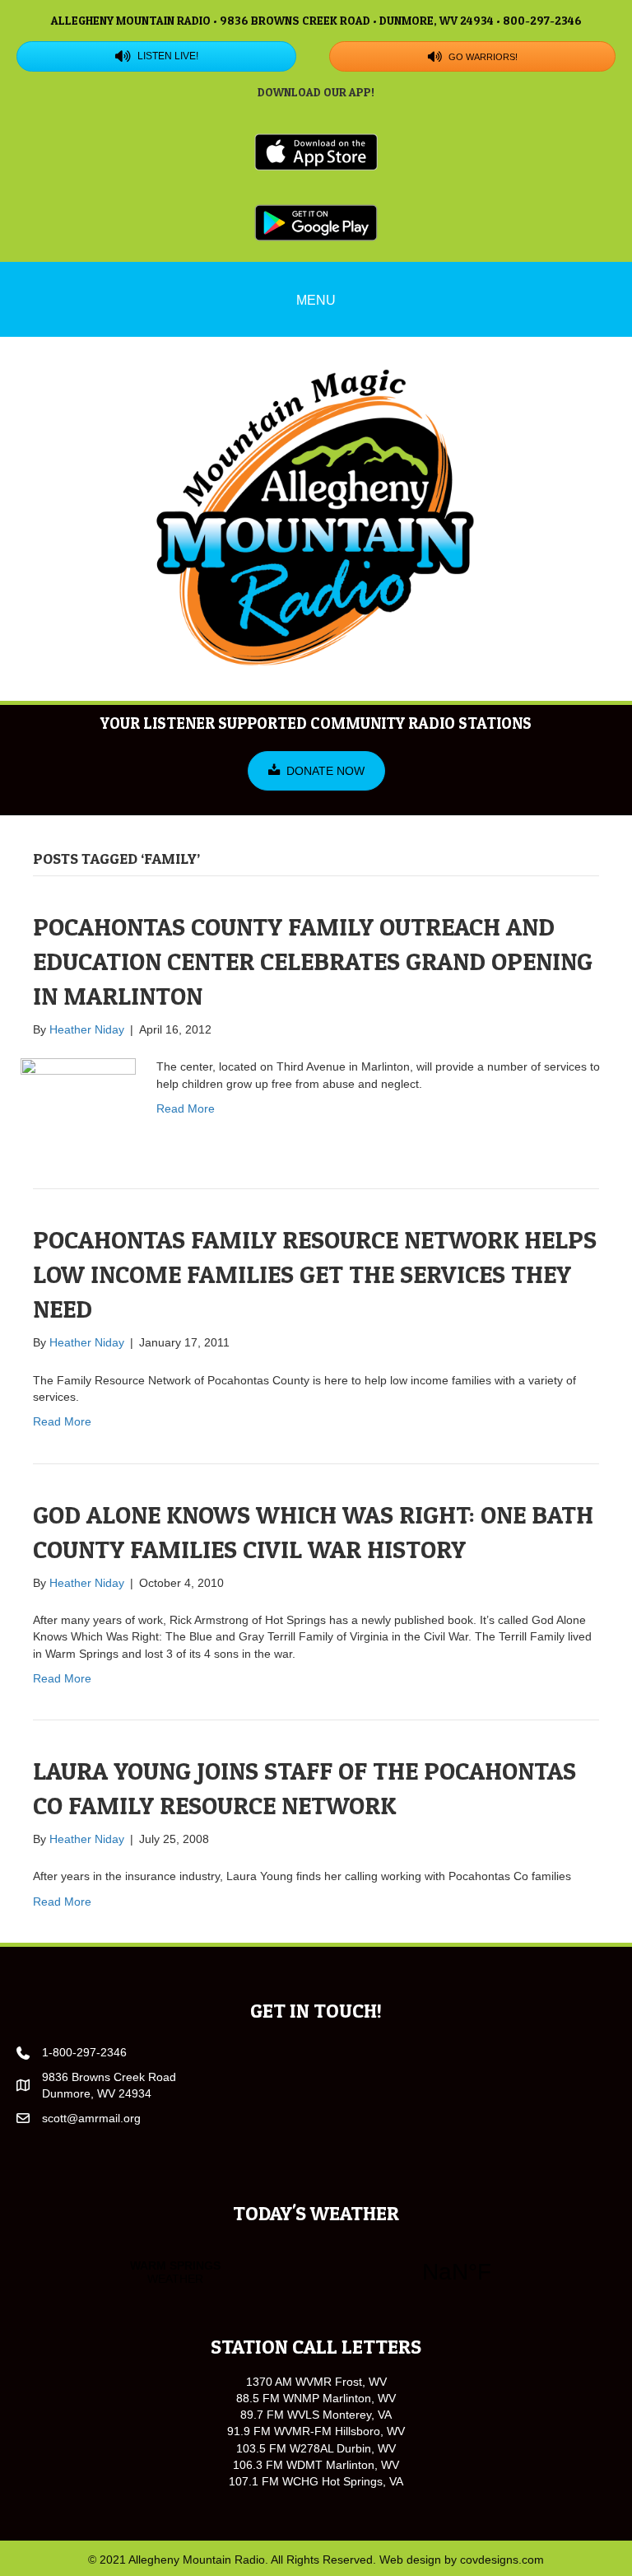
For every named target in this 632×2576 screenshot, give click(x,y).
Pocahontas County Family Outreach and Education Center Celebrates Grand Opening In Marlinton (313, 961)
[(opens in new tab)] (316, 151)
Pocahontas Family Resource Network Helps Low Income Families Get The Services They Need (315, 1274)
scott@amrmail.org (91, 2118)
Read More (186, 1108)
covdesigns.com (502, 2560)
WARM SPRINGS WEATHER (316, 2272)
